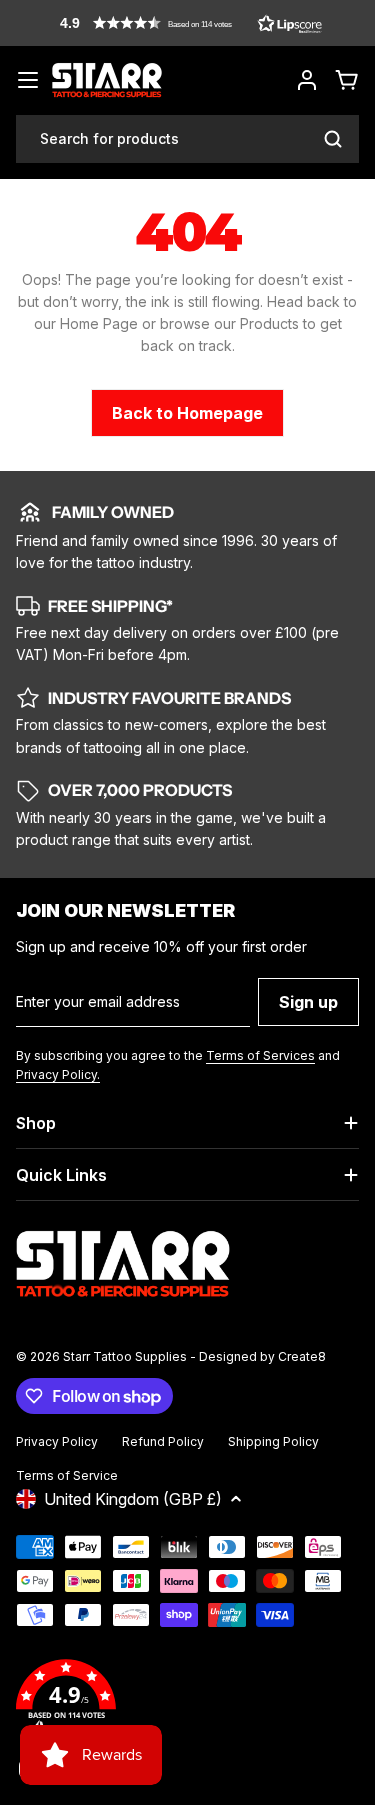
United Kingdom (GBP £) (133, 1499)
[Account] (307, 80)
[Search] (333, 139)
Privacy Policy (57, 1441)
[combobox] (187, 139)
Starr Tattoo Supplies (125, 1356)
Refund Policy (163, 1441)
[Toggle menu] (28, 80)
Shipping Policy (273, 1441)
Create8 (302, 1356)
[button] (191, 23)
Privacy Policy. (58, 1074)
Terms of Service (67, 1475)
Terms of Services (260, 1055)
